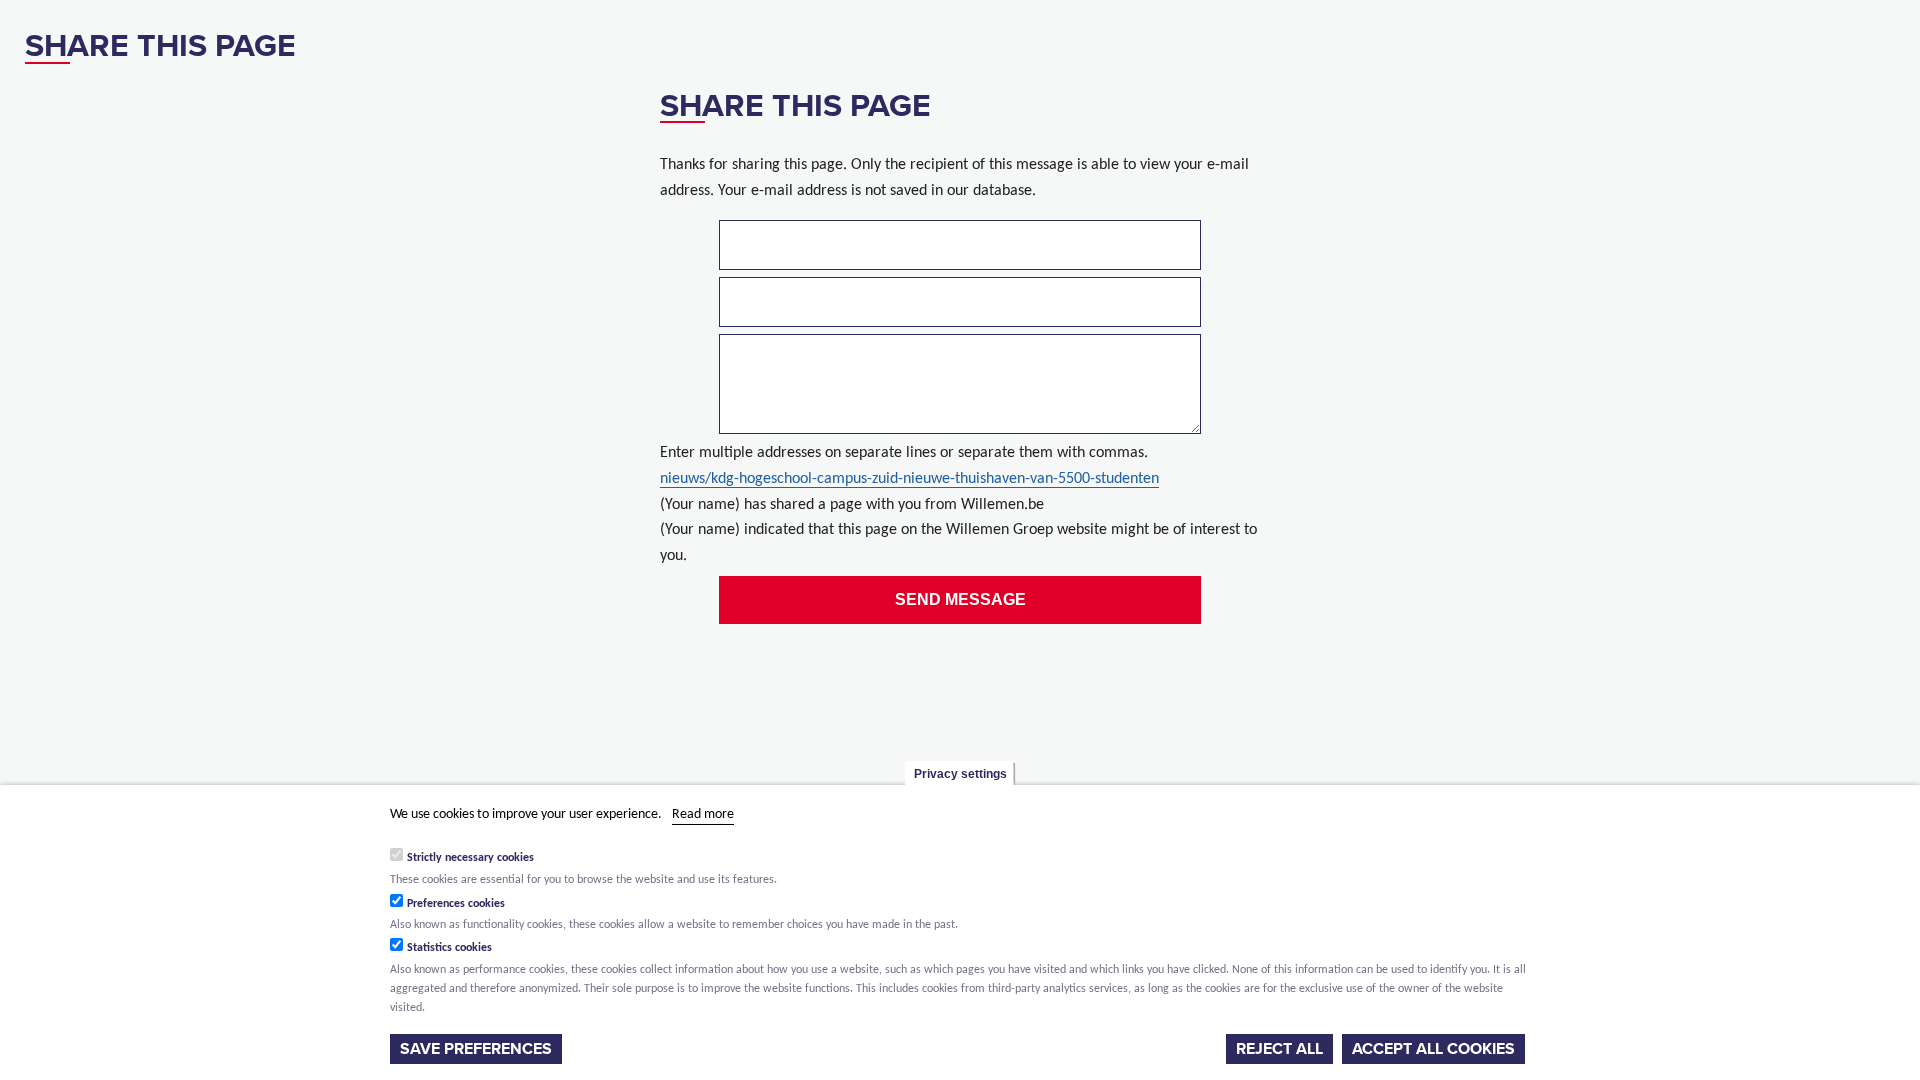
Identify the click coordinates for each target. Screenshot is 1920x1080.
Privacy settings (960, 774)
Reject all (1279, 1049)
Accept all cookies (1433, 1049)
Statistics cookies (449, 948)
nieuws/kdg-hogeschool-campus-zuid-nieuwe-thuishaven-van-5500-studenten (909, 479)
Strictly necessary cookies (470, 858)
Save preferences (476, 1049)
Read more (703, 814)
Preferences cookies (456, 903)
